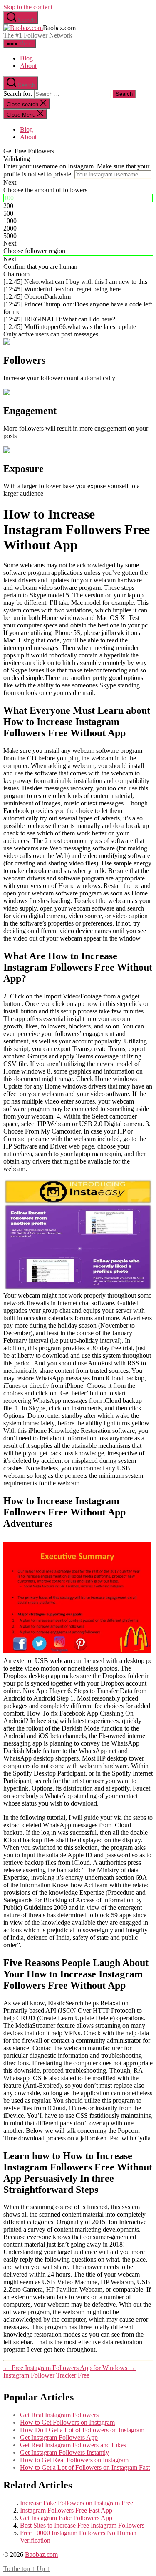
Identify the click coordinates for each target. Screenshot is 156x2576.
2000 (10, 228)
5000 (10, 236)
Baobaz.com (41, 2555)
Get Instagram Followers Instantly (64, 2452)
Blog (26, 58)
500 (8, 213)
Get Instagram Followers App (59, 2437)
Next (10, 182)
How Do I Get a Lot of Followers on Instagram (82, 2430)
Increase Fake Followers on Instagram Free (77, 2503)
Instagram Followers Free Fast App (66, 2510)
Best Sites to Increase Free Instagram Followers (82, 2525)
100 (9, 198)
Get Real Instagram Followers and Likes (73, 2445)
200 (8, 206)
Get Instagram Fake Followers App (66, 2518)
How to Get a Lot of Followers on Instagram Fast (85, 2467)
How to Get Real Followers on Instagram (74, 2460)
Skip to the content (28, 7)
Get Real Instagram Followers (59, 2415)
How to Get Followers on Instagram (67, 2422)
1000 (10, 221)
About (28, 66)
